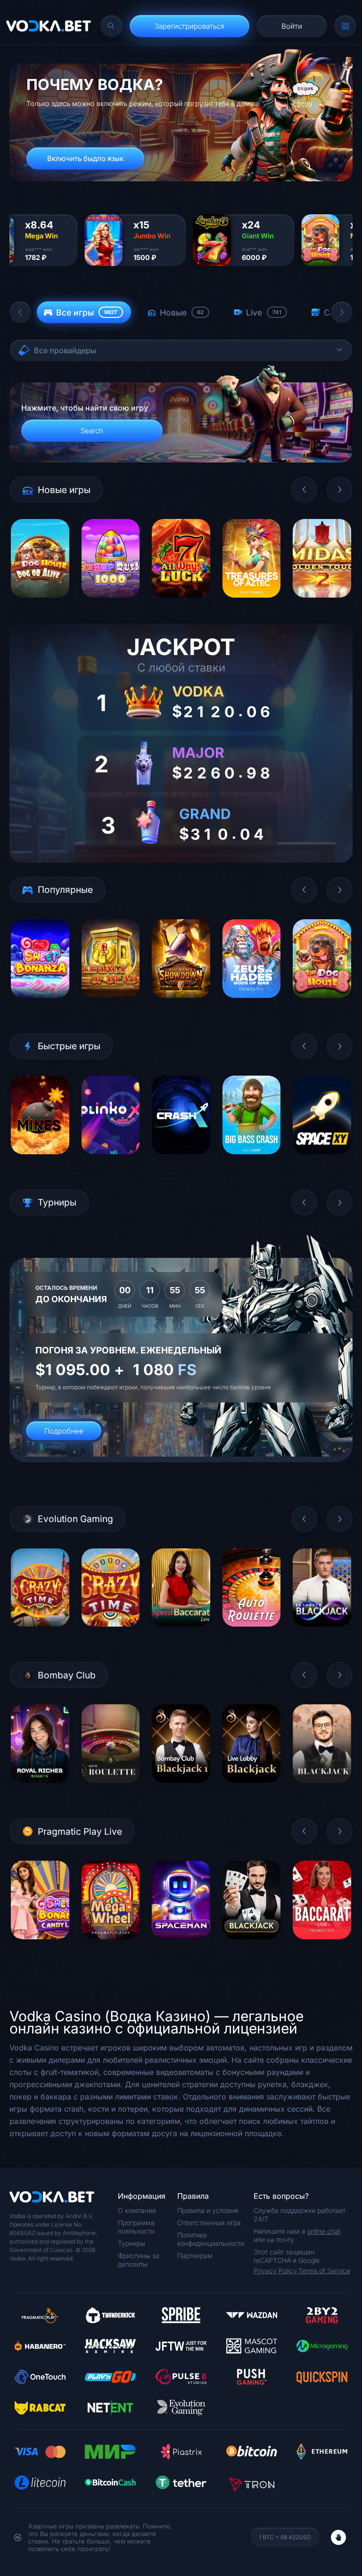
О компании (137, 2210)
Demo (40, 604)
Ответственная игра (209, 2223)
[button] (20, 312)
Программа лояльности (136, 2227)
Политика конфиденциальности (211, 2239)
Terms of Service (324, 2271)
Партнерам (195, 2256)
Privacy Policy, (276, 2271)
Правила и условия (208, 2210)
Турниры (132, 2243)
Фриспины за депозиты (139, 2260)
